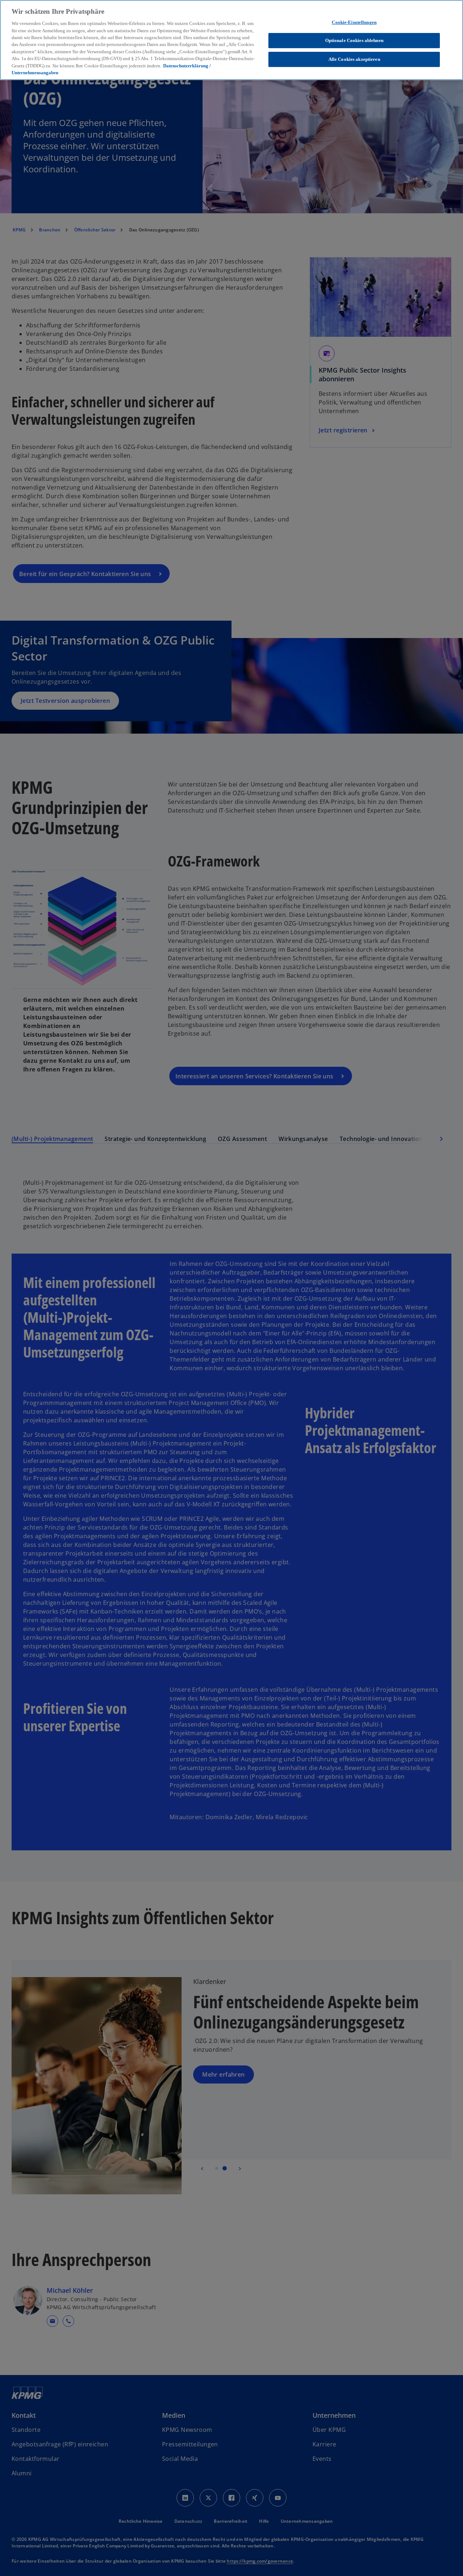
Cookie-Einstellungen (354, 22)
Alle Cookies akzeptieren (354, 59)
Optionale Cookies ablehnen (354, 40)
